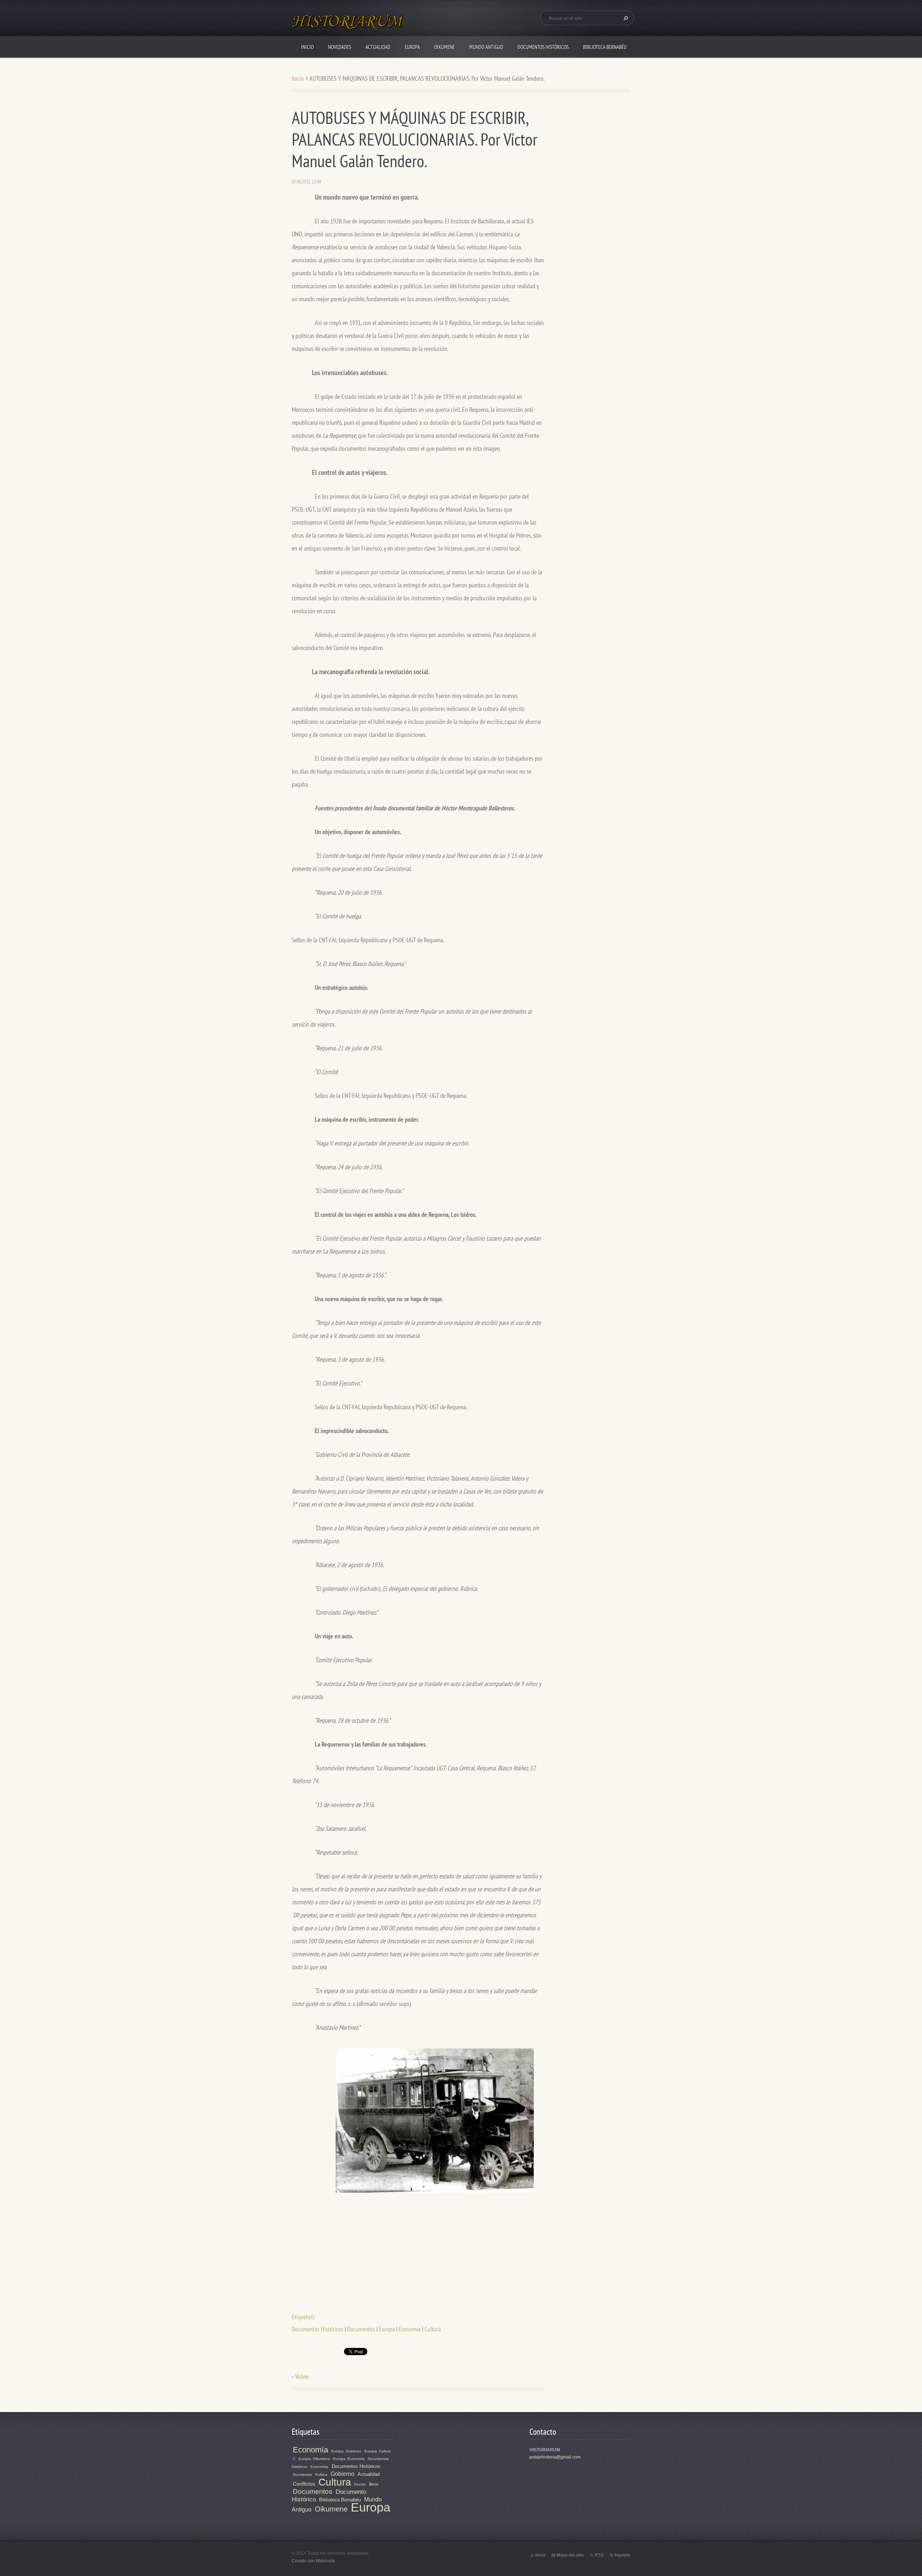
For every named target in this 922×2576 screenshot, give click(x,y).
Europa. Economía (349, 2459)
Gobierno (343, 2474)
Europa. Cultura (378, 2451)
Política (321, 2475)
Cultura (433, 2329)
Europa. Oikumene (314, 2459)
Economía (410, 2329)
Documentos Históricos (543, 47)
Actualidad (378, 47)
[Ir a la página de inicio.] (348, 25)
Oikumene (445, 47)
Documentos (361, 2329)
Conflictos (304, 2484)
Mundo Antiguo (486, 47)
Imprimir (622, 2555)
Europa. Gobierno (346, 2451)
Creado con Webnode (313, 2561)
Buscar (625, 18)
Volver (302, 2377)
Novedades (340, 47)
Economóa (319, 2467)
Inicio (307, 47)
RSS (599, 2555)
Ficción (360, 2484)
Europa (412, 47)
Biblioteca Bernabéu (605, 47)
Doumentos (302, 2475)
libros (374, 2484)
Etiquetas (302, 2317)
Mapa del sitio (570, 2555)
